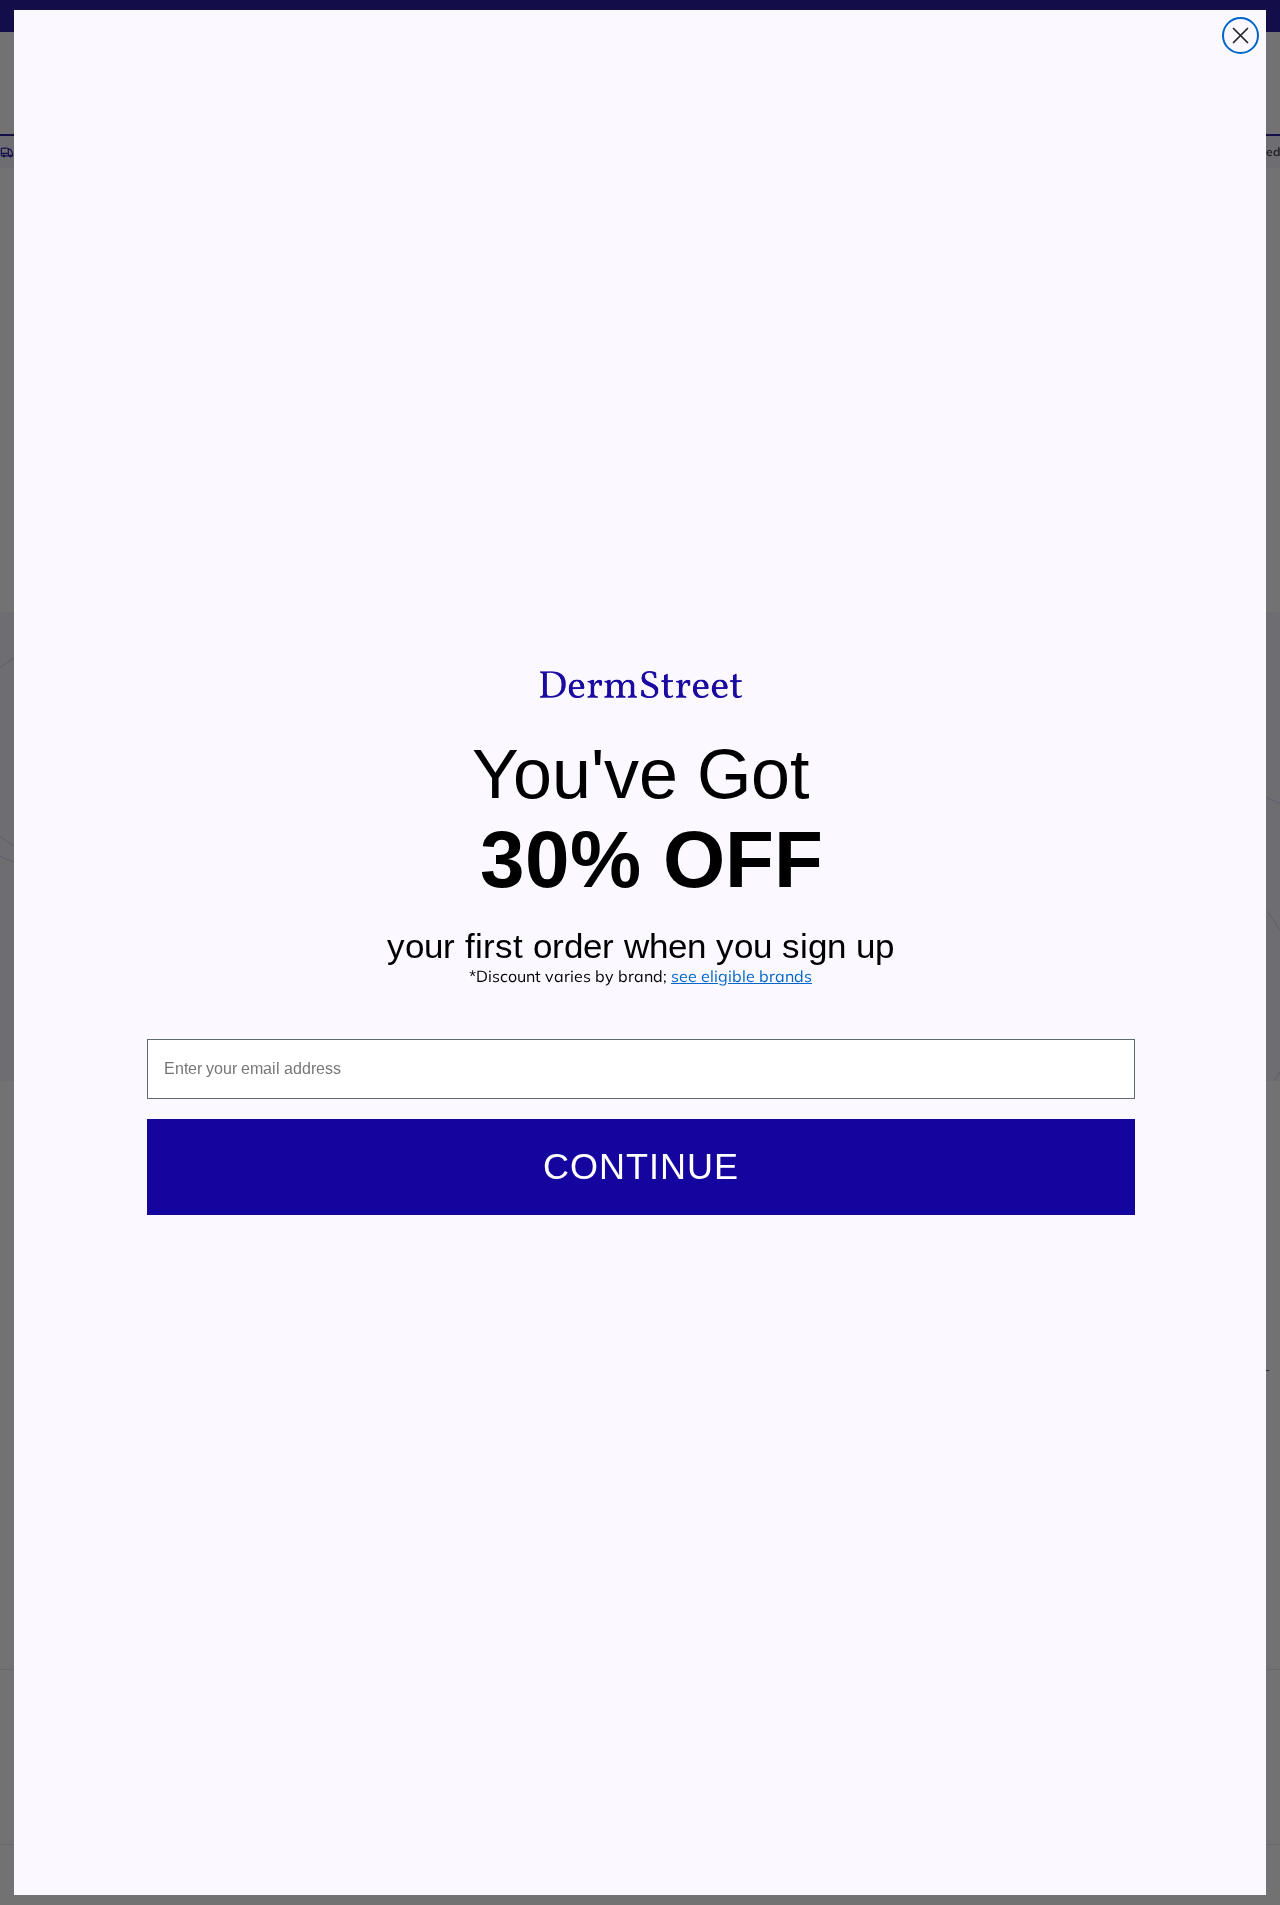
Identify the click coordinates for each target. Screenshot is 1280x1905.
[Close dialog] (1240, 35)
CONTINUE (641, 1166)
